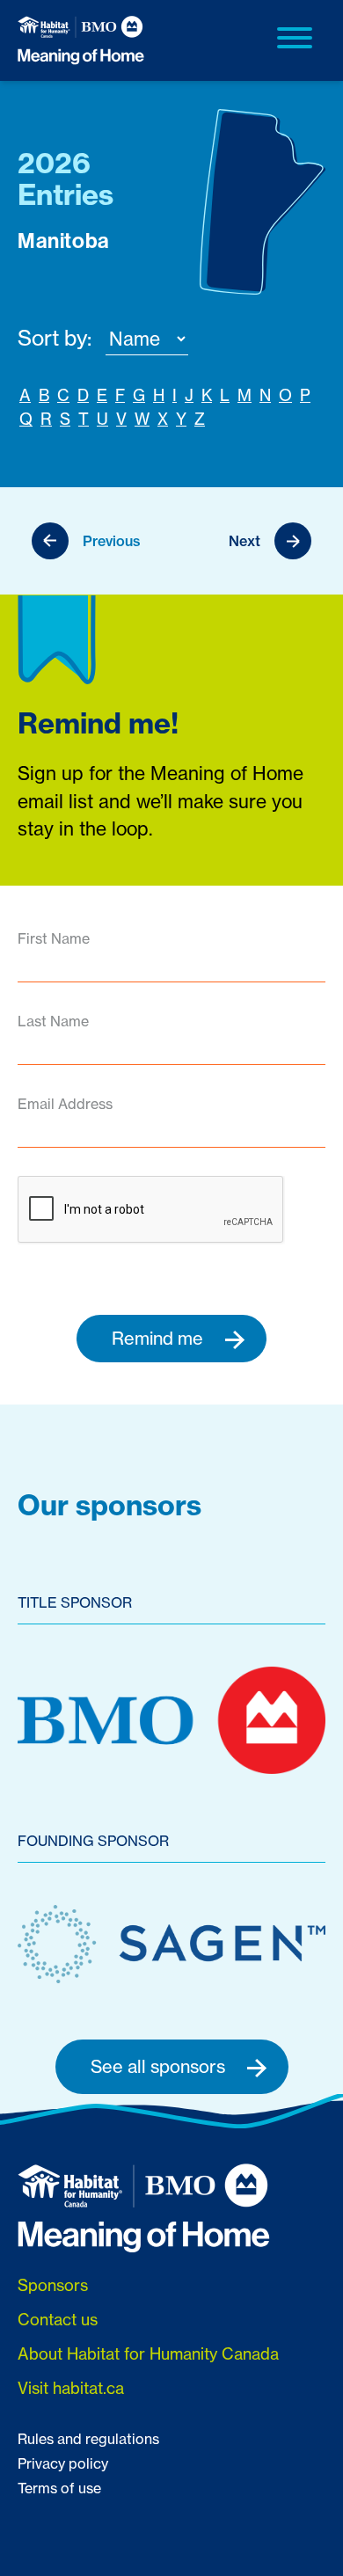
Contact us (58, 2319)
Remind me (160, 1338)
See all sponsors (160, 2066)
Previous (112, 541)
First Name (54, 938)
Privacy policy (63, 2463)
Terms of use (59, 2488)
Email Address (65, 1104)
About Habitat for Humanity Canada (148, 2353)
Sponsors (53, 2285)
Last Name (53, 1021)
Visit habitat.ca (71, 2388)
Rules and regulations (88, 2439)
